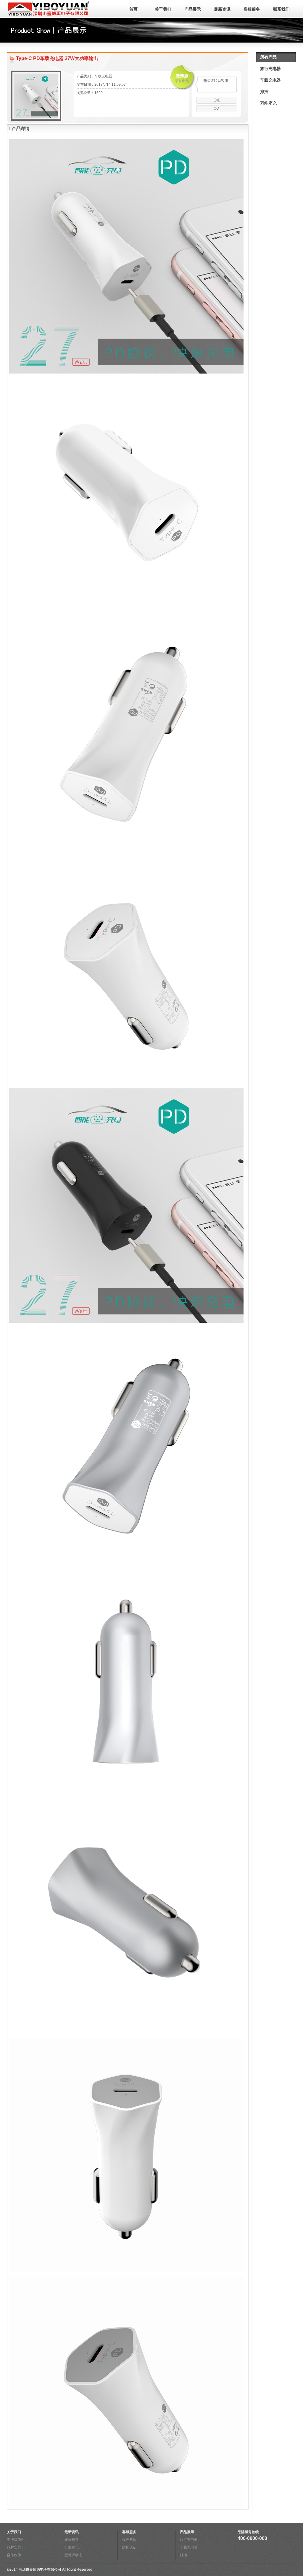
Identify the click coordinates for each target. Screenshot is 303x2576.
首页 (133, 9)
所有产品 (268, 57)
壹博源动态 (73, 2555)
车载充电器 (270, 80)
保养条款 (129, 2540)
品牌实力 (14, 2547)
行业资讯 (72, 2547)
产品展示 (193, 9)
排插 (264, 92)
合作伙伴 (14, 2555)
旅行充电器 (270, 69)
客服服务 (252, 9)
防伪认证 (129, 2547)
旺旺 (216, 100)
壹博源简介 (16, 2540)
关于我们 (163, 9)
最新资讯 (222, 9)
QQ (216, 108)
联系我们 (281, 9)
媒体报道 (72, 2540)
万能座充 (268, 103)
